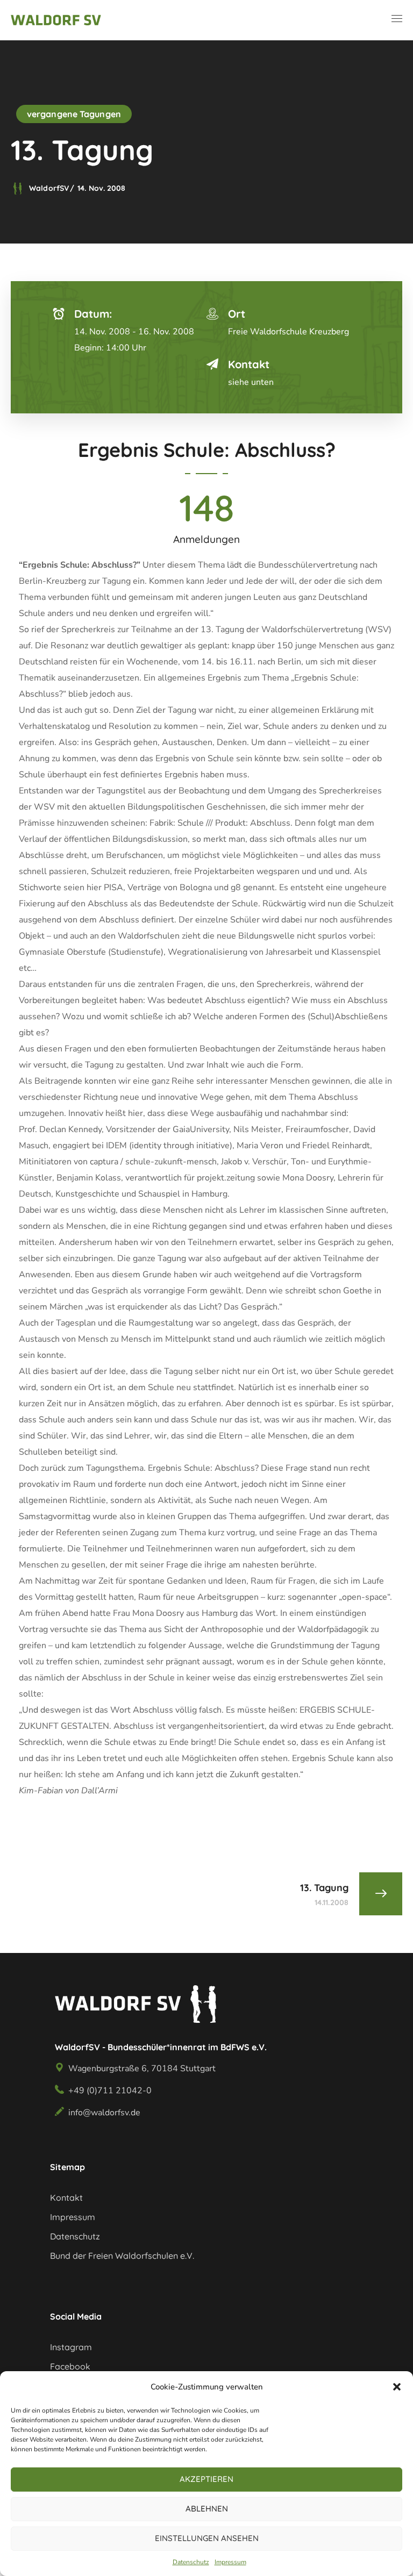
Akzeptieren (206, 2479)
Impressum (230, 2562)
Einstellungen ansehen (207, 2538)
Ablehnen (207, 2509)
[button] (397, 2387)
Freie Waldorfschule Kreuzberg (289, 332)
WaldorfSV (49, 188)
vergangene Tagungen (74, 114)
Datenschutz (191, 2562)
